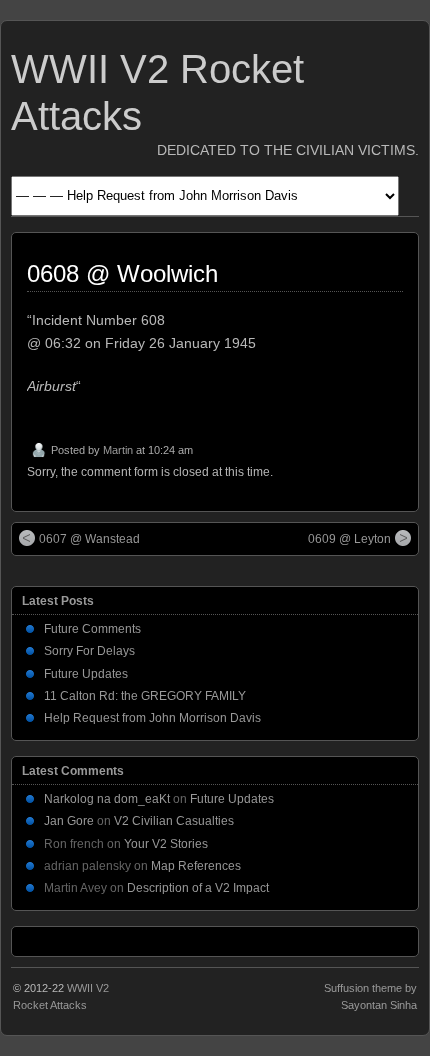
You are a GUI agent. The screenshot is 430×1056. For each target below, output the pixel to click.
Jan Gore (69, 821)
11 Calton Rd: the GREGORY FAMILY (145, 696)
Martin (118, 450)
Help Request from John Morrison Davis (152, 718)
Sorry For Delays (89, 651)
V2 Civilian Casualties (174, 821)
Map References (196, 866)
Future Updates (86, 674)
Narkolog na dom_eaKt (107, 799)
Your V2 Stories (166, 844)
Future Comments (92, 629)
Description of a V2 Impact (198, 888)
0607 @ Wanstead (89, 539)
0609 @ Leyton (349, 539)
